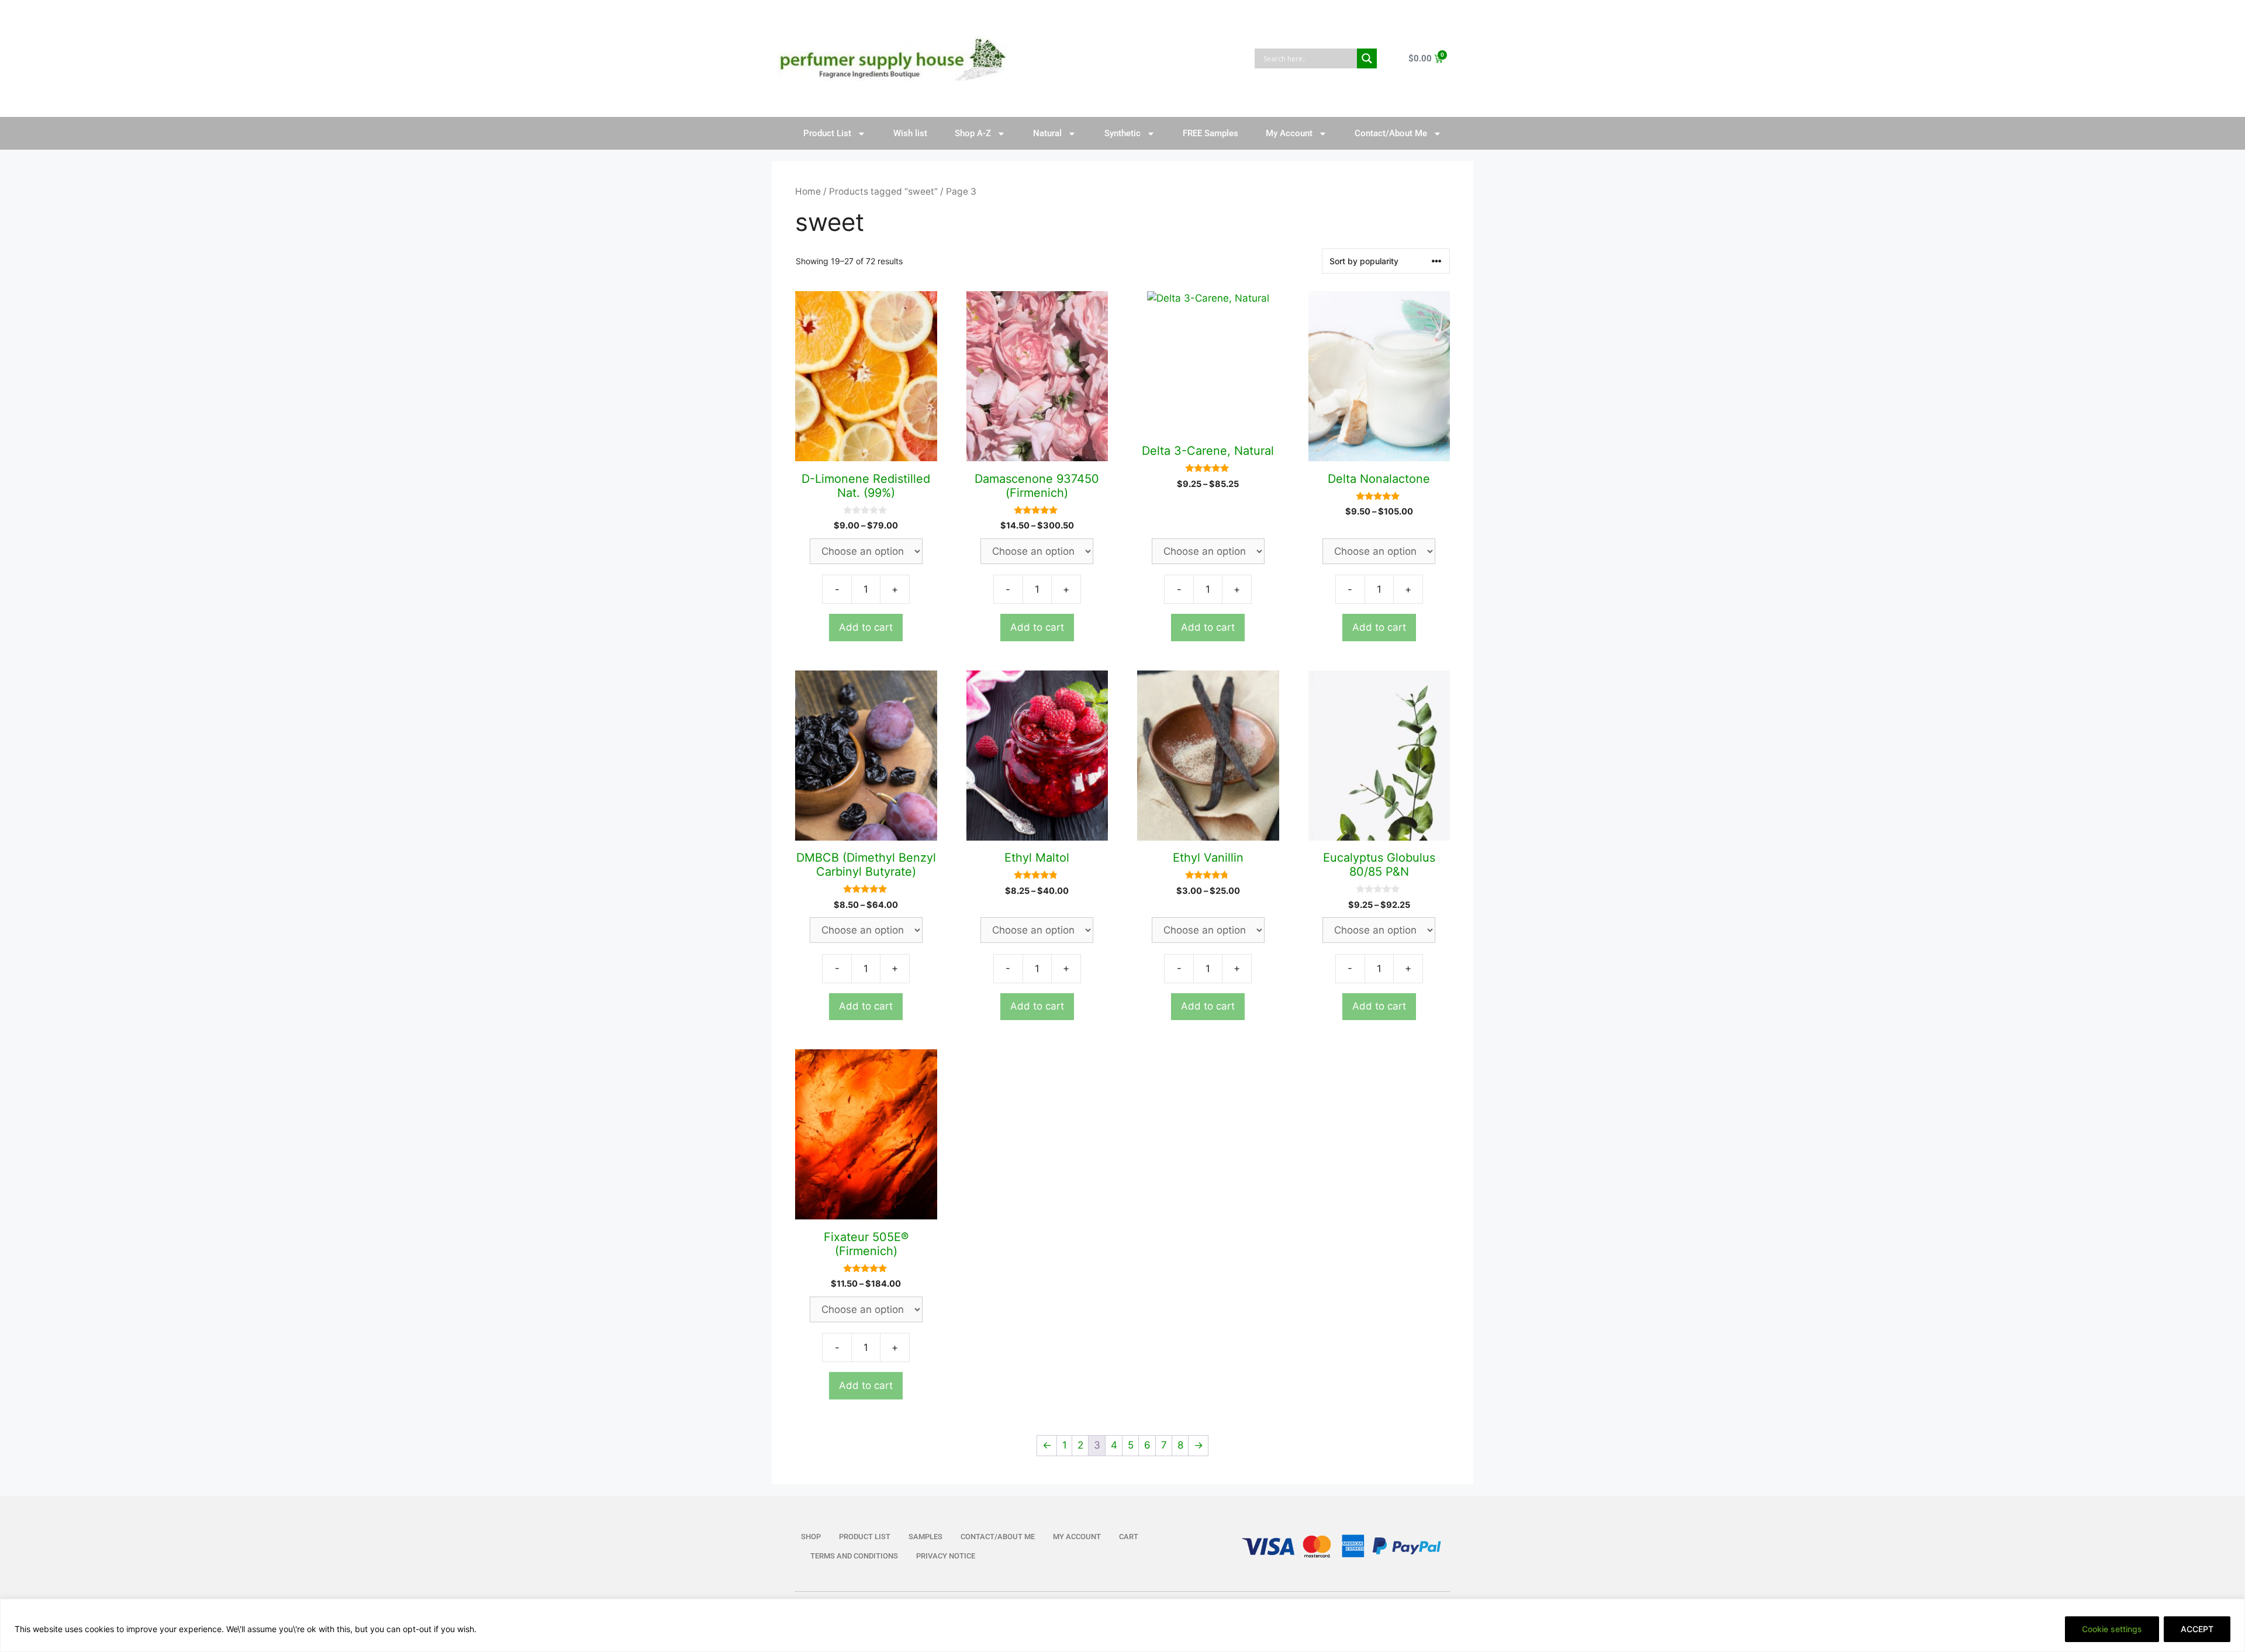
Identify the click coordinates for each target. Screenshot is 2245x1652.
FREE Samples (1210, 133)
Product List (827, 133)
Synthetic (1122, 133)
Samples (925, 1537)
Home (808, 191)
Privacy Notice (946, 1556)
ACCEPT (2197, 1629)
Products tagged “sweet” (883, 191)
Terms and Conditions (854, 1556)
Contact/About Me (1391, 133)
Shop (811, 1537)
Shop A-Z (973, 133)
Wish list (910, 133)
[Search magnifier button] (1367, 58)
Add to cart (866, 627)
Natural (1047, 133)
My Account (1289, 133)
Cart (1129, 1537)
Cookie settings (2112, 1629)
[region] (1122, 1625)
